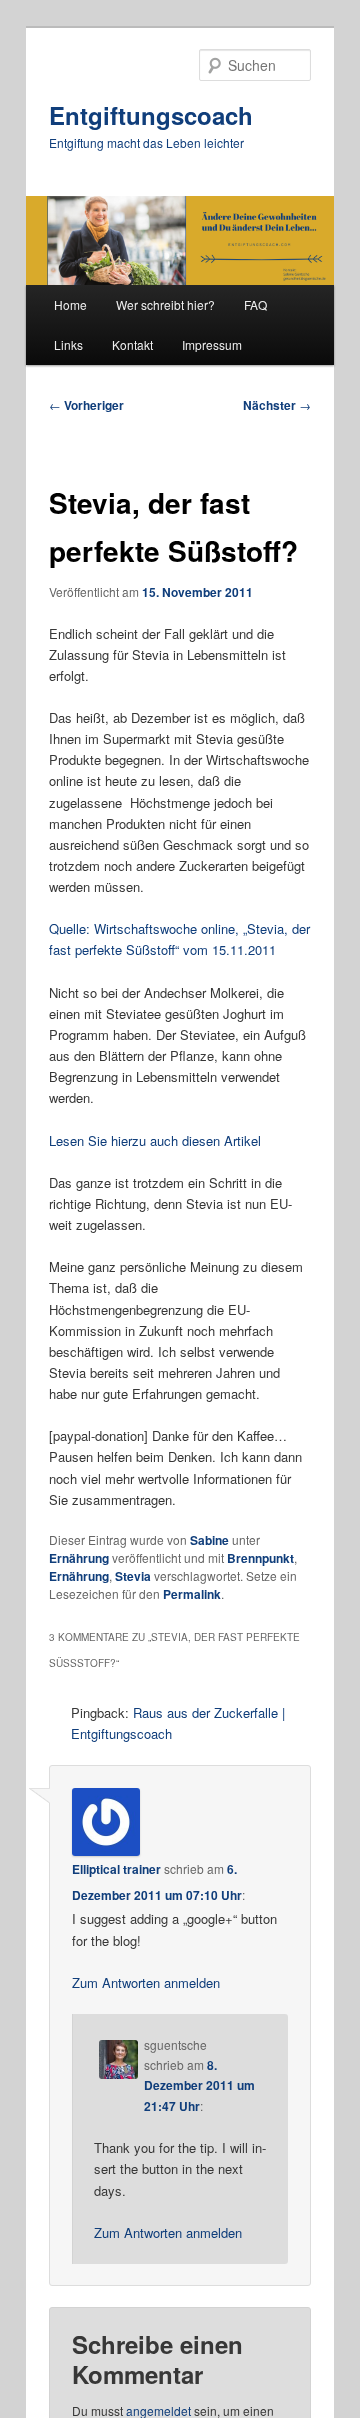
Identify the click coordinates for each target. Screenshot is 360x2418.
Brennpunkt (260, 1558)
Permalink (192, 1594)
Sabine (209, 1540)
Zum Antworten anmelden (146, 1982)
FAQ (255, 304)
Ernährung (79, 1558)
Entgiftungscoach (151, 115)
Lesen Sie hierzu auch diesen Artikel (155, 1140)
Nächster (277, 405)
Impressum (212, 344)
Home (70, 304)
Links (68, 344)
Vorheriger (86, 405)
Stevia (133, 1576)
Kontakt (132, 344)
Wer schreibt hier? (165, 304)
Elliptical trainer (116, 1869)
